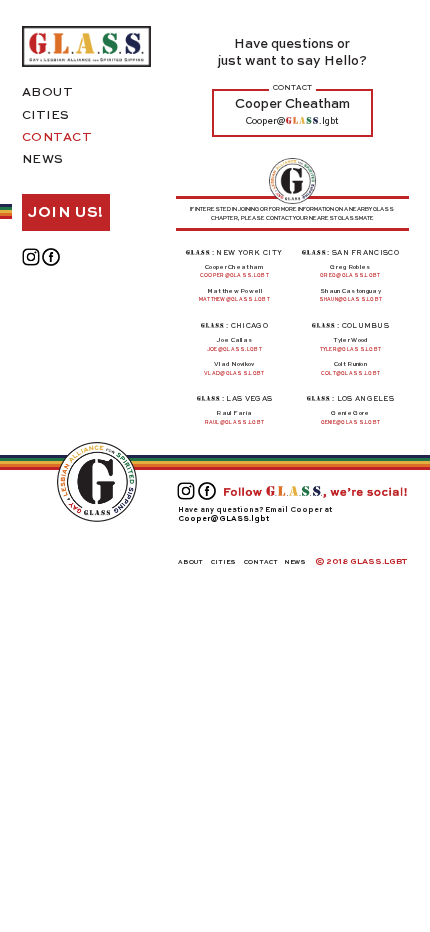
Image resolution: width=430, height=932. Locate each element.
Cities (46, 116)
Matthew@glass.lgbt (234, 299)
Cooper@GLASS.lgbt (223, 519)
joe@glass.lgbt (234, 349)
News (43, 160)
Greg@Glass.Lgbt (350, 275)
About (48, 93)
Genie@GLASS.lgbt (351, 422)
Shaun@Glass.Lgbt (351, 299)
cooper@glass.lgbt (234, 275)
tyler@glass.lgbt (351, 349)
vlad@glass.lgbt (234, 373)
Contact (57, 138)
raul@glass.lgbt (235, 422)
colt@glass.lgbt (351, 373)
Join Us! (66, 212)
